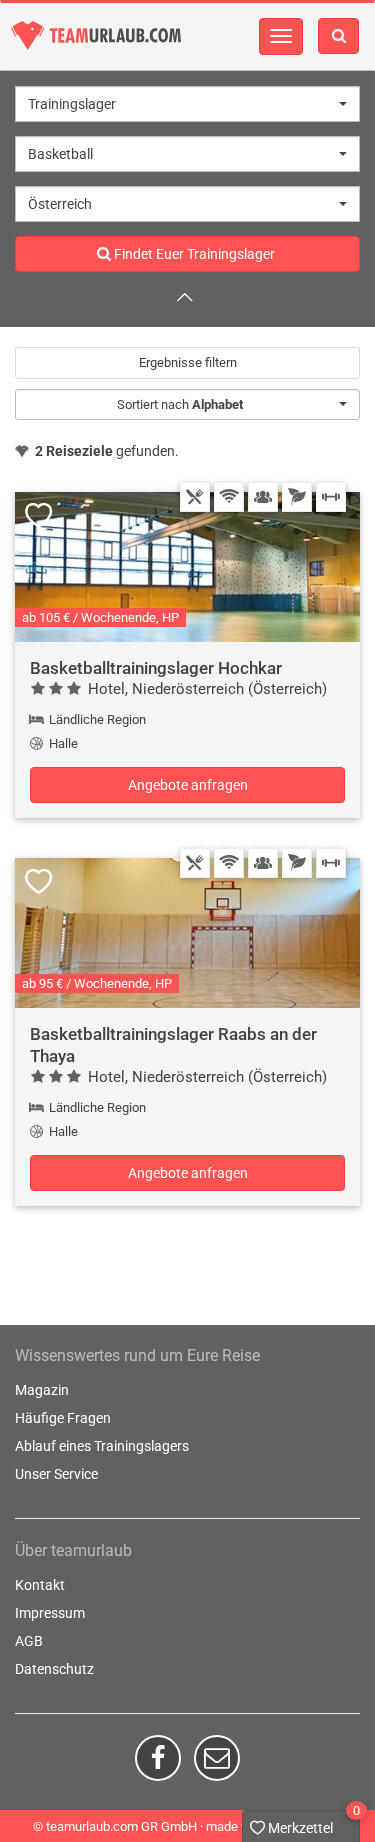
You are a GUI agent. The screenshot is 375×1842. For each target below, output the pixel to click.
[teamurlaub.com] (96, 35)
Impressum (50, 1613)
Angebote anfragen (188, 785)
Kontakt (40, 1585)
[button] (187, 104)
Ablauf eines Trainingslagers (102, 1446)
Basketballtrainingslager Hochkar (156, 668)
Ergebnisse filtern (188, 362)
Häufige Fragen (63, 1418)
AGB (29, 1641)
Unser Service (56, 1474)
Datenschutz (54, 1669)
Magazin (42, 1390)
